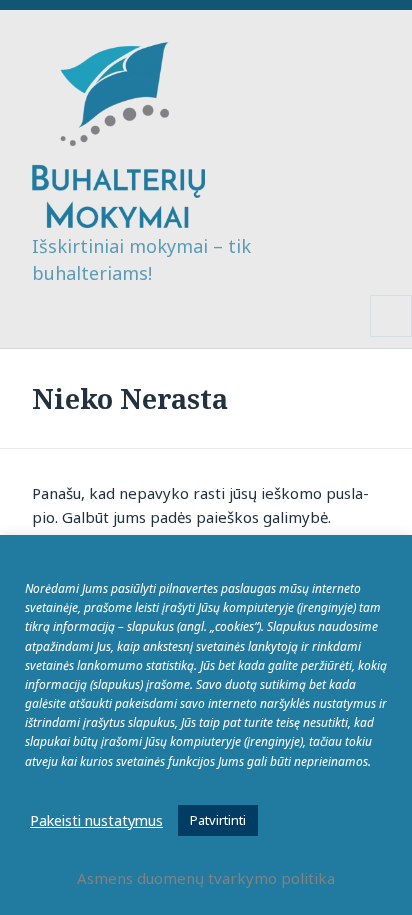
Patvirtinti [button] (218, 820)
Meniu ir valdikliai (391, 336)
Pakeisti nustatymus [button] (96, 820)
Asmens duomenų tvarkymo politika (206, 878)
